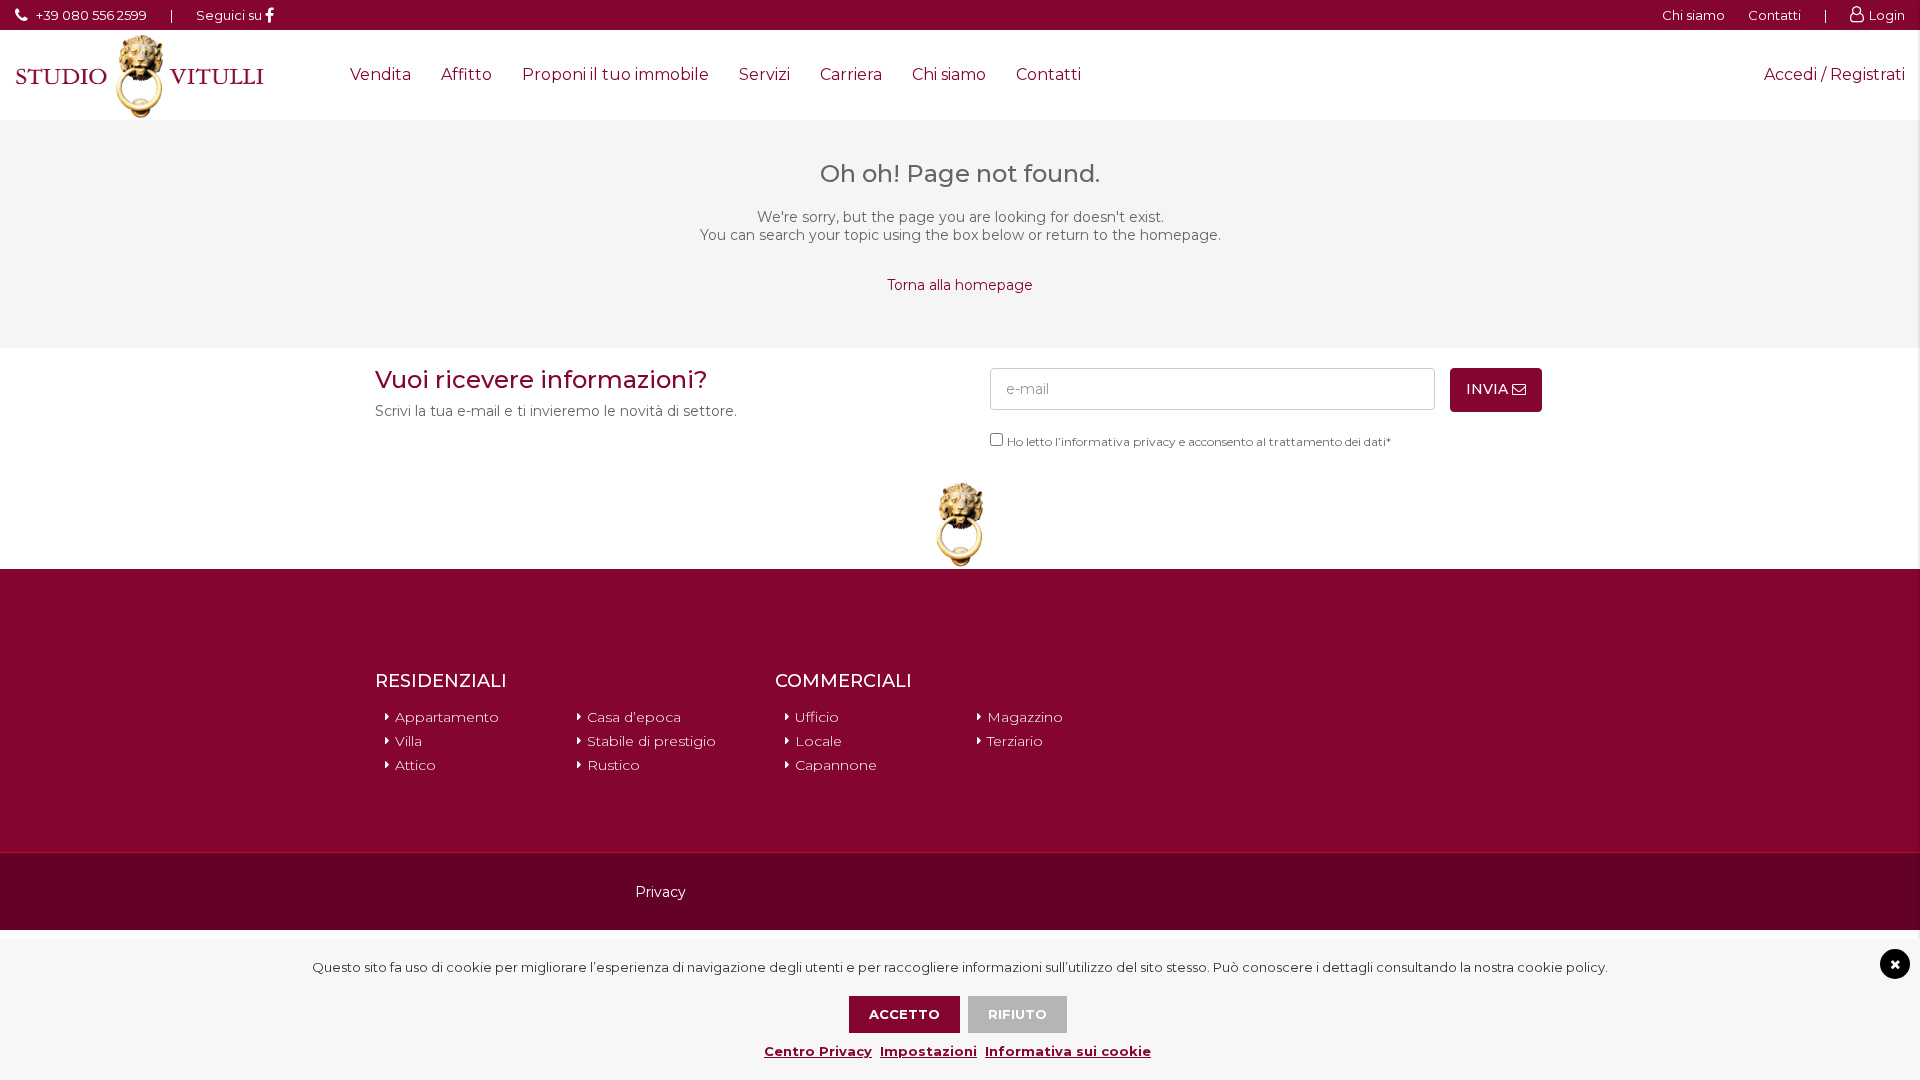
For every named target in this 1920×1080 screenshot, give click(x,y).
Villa (408, 741)
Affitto (466, 74)
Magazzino (1025, 717)
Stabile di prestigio (651, 741)
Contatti (1774, 15)
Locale (818, 741)
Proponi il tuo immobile (615, 74)
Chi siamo (1693, 15)
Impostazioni (928, 1051)
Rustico (613, 765)
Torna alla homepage (960, 285)
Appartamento (447, 717)
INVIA (1489, 389)
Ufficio (817, 717)
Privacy (660, 892)
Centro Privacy (818, 1051)
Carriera (851, 74)
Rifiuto (1017, 1014)
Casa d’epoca (634, 717)
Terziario (1015, 741)
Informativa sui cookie (1068, 1051)
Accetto (904, 1014)
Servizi (764, 74)
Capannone (836, 765)
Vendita (380, 74)
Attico (415, 765)
